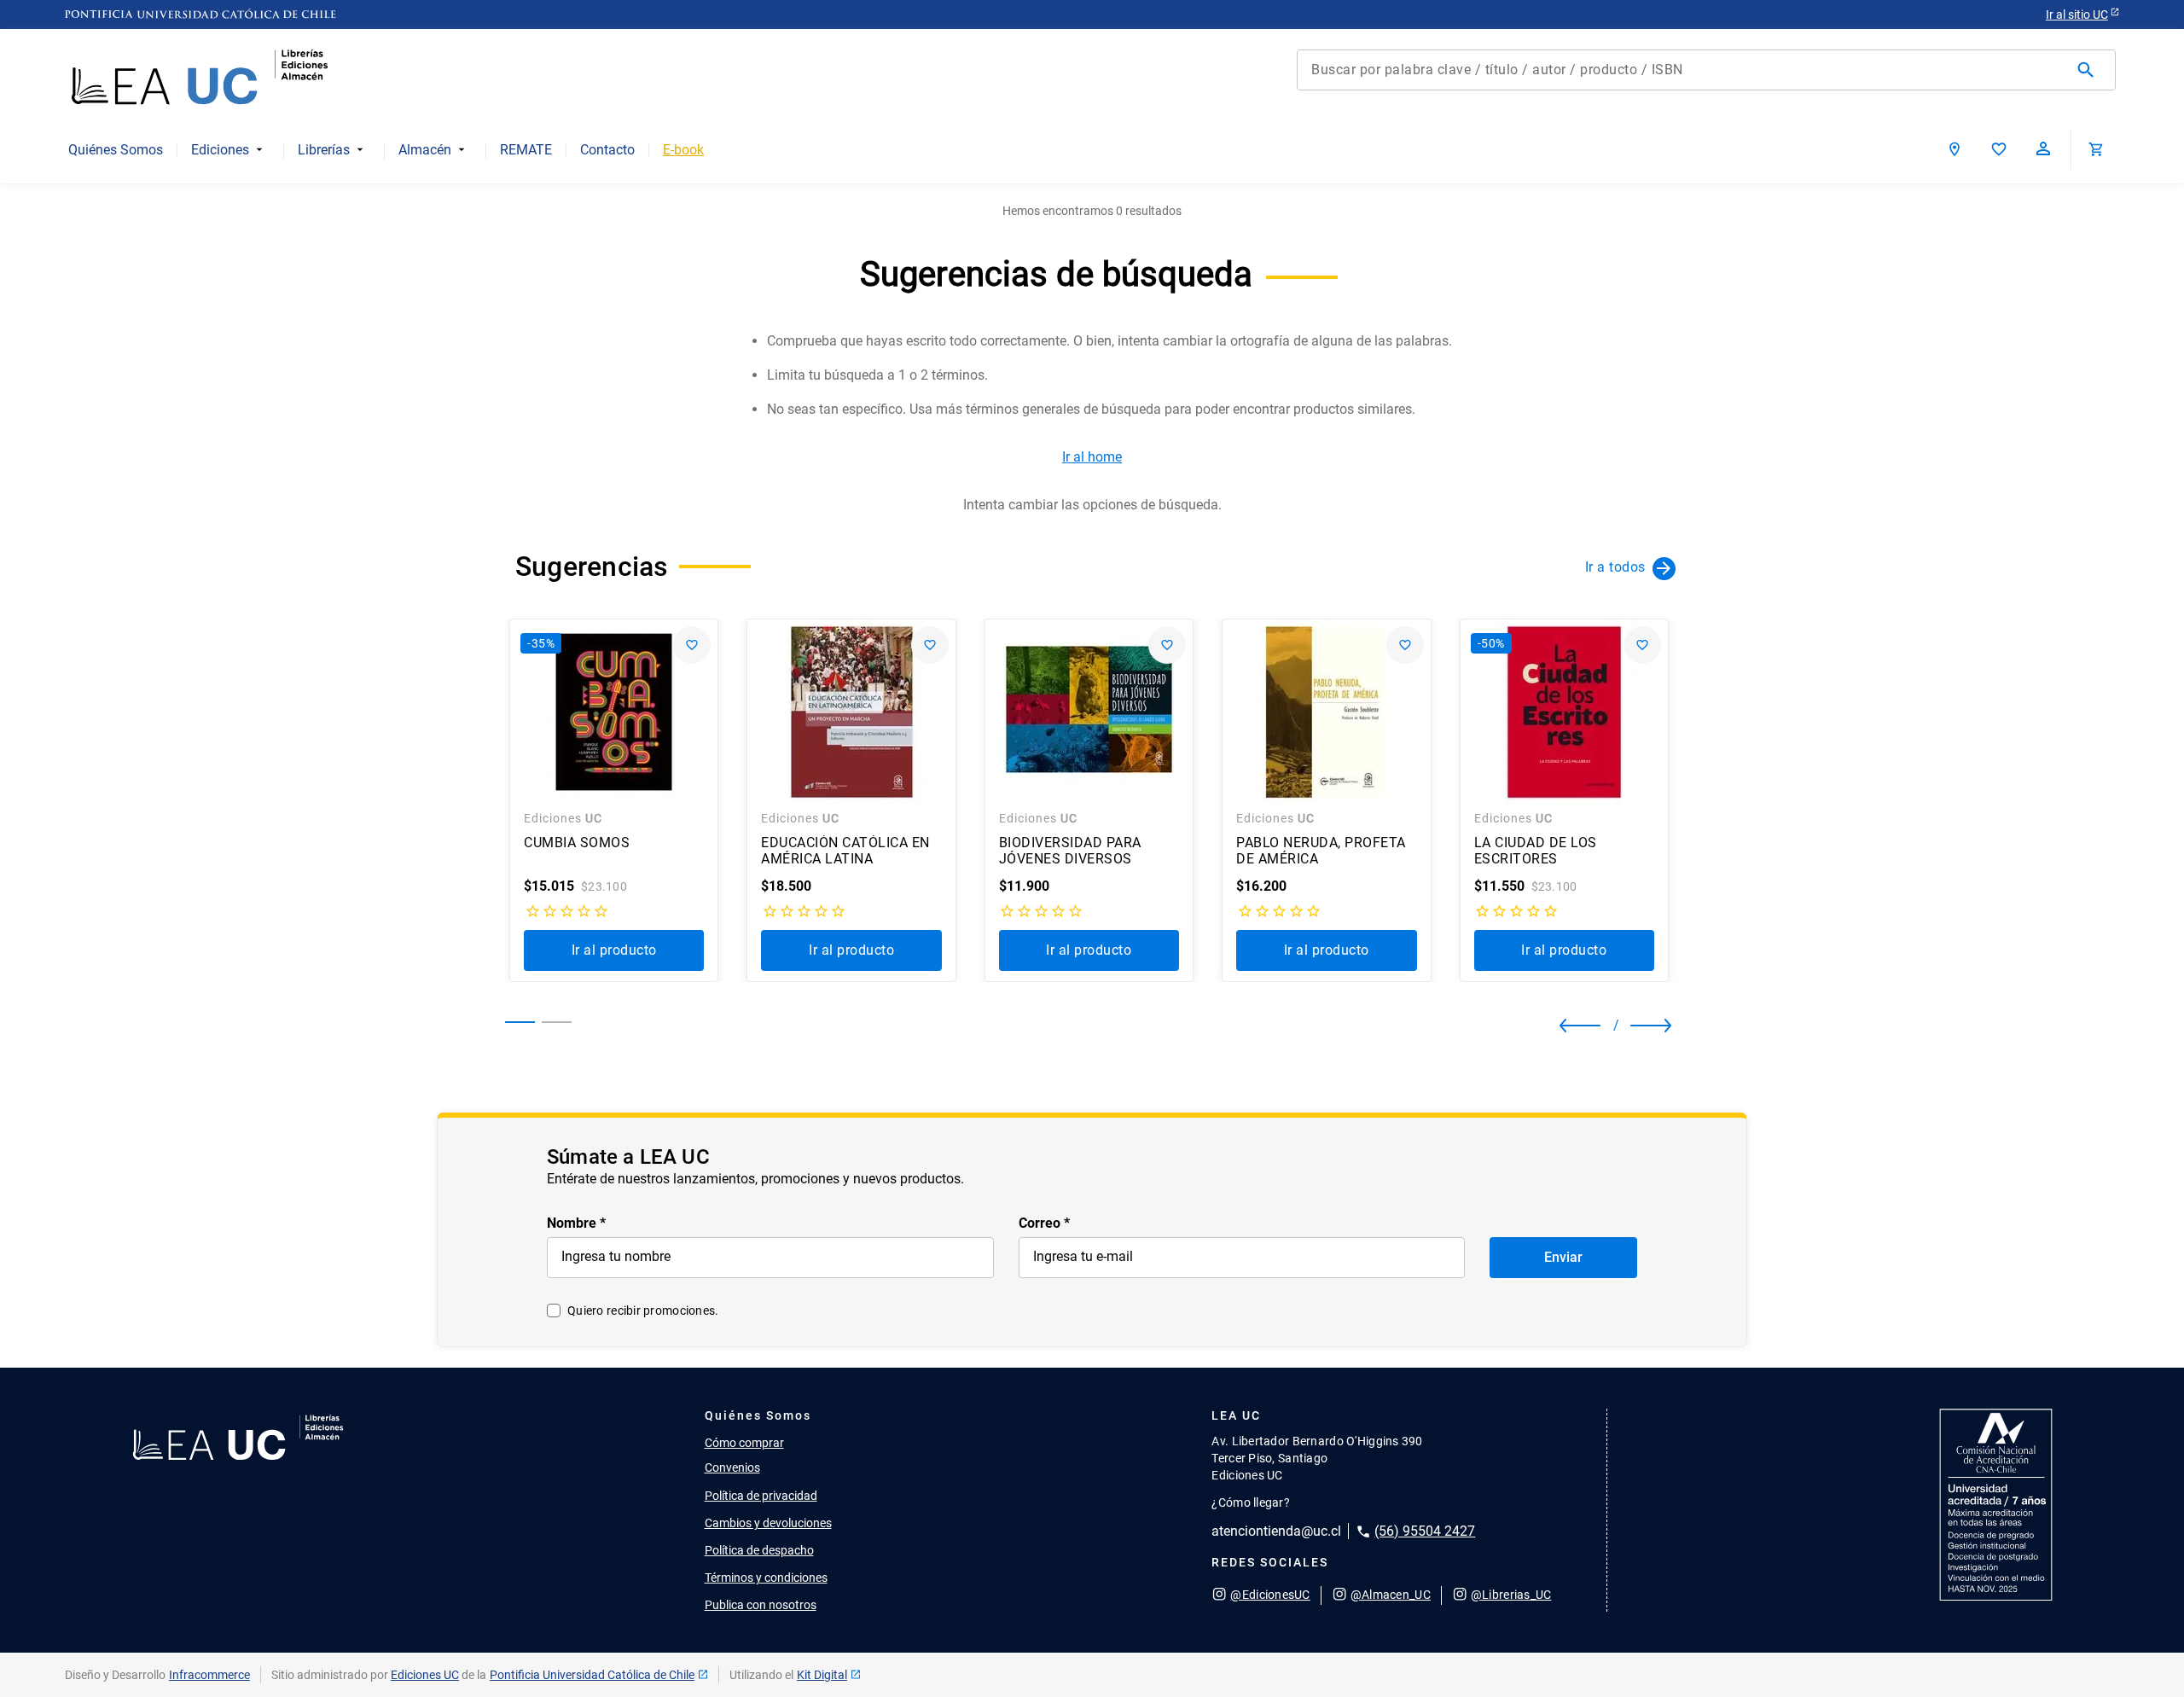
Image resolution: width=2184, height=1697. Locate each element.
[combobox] (1706, 70)
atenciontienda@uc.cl (1276, 1531)
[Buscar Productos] (2089, 70)
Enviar (1563, 1257)
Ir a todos (1615, 567)
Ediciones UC (425, 1675)
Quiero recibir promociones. (643, 1311)
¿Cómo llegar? (1251, 1502)
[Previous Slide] (1574, 1026)
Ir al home (1092, 457)
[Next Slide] (1637, 1026)
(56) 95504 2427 (1425, 1531)
